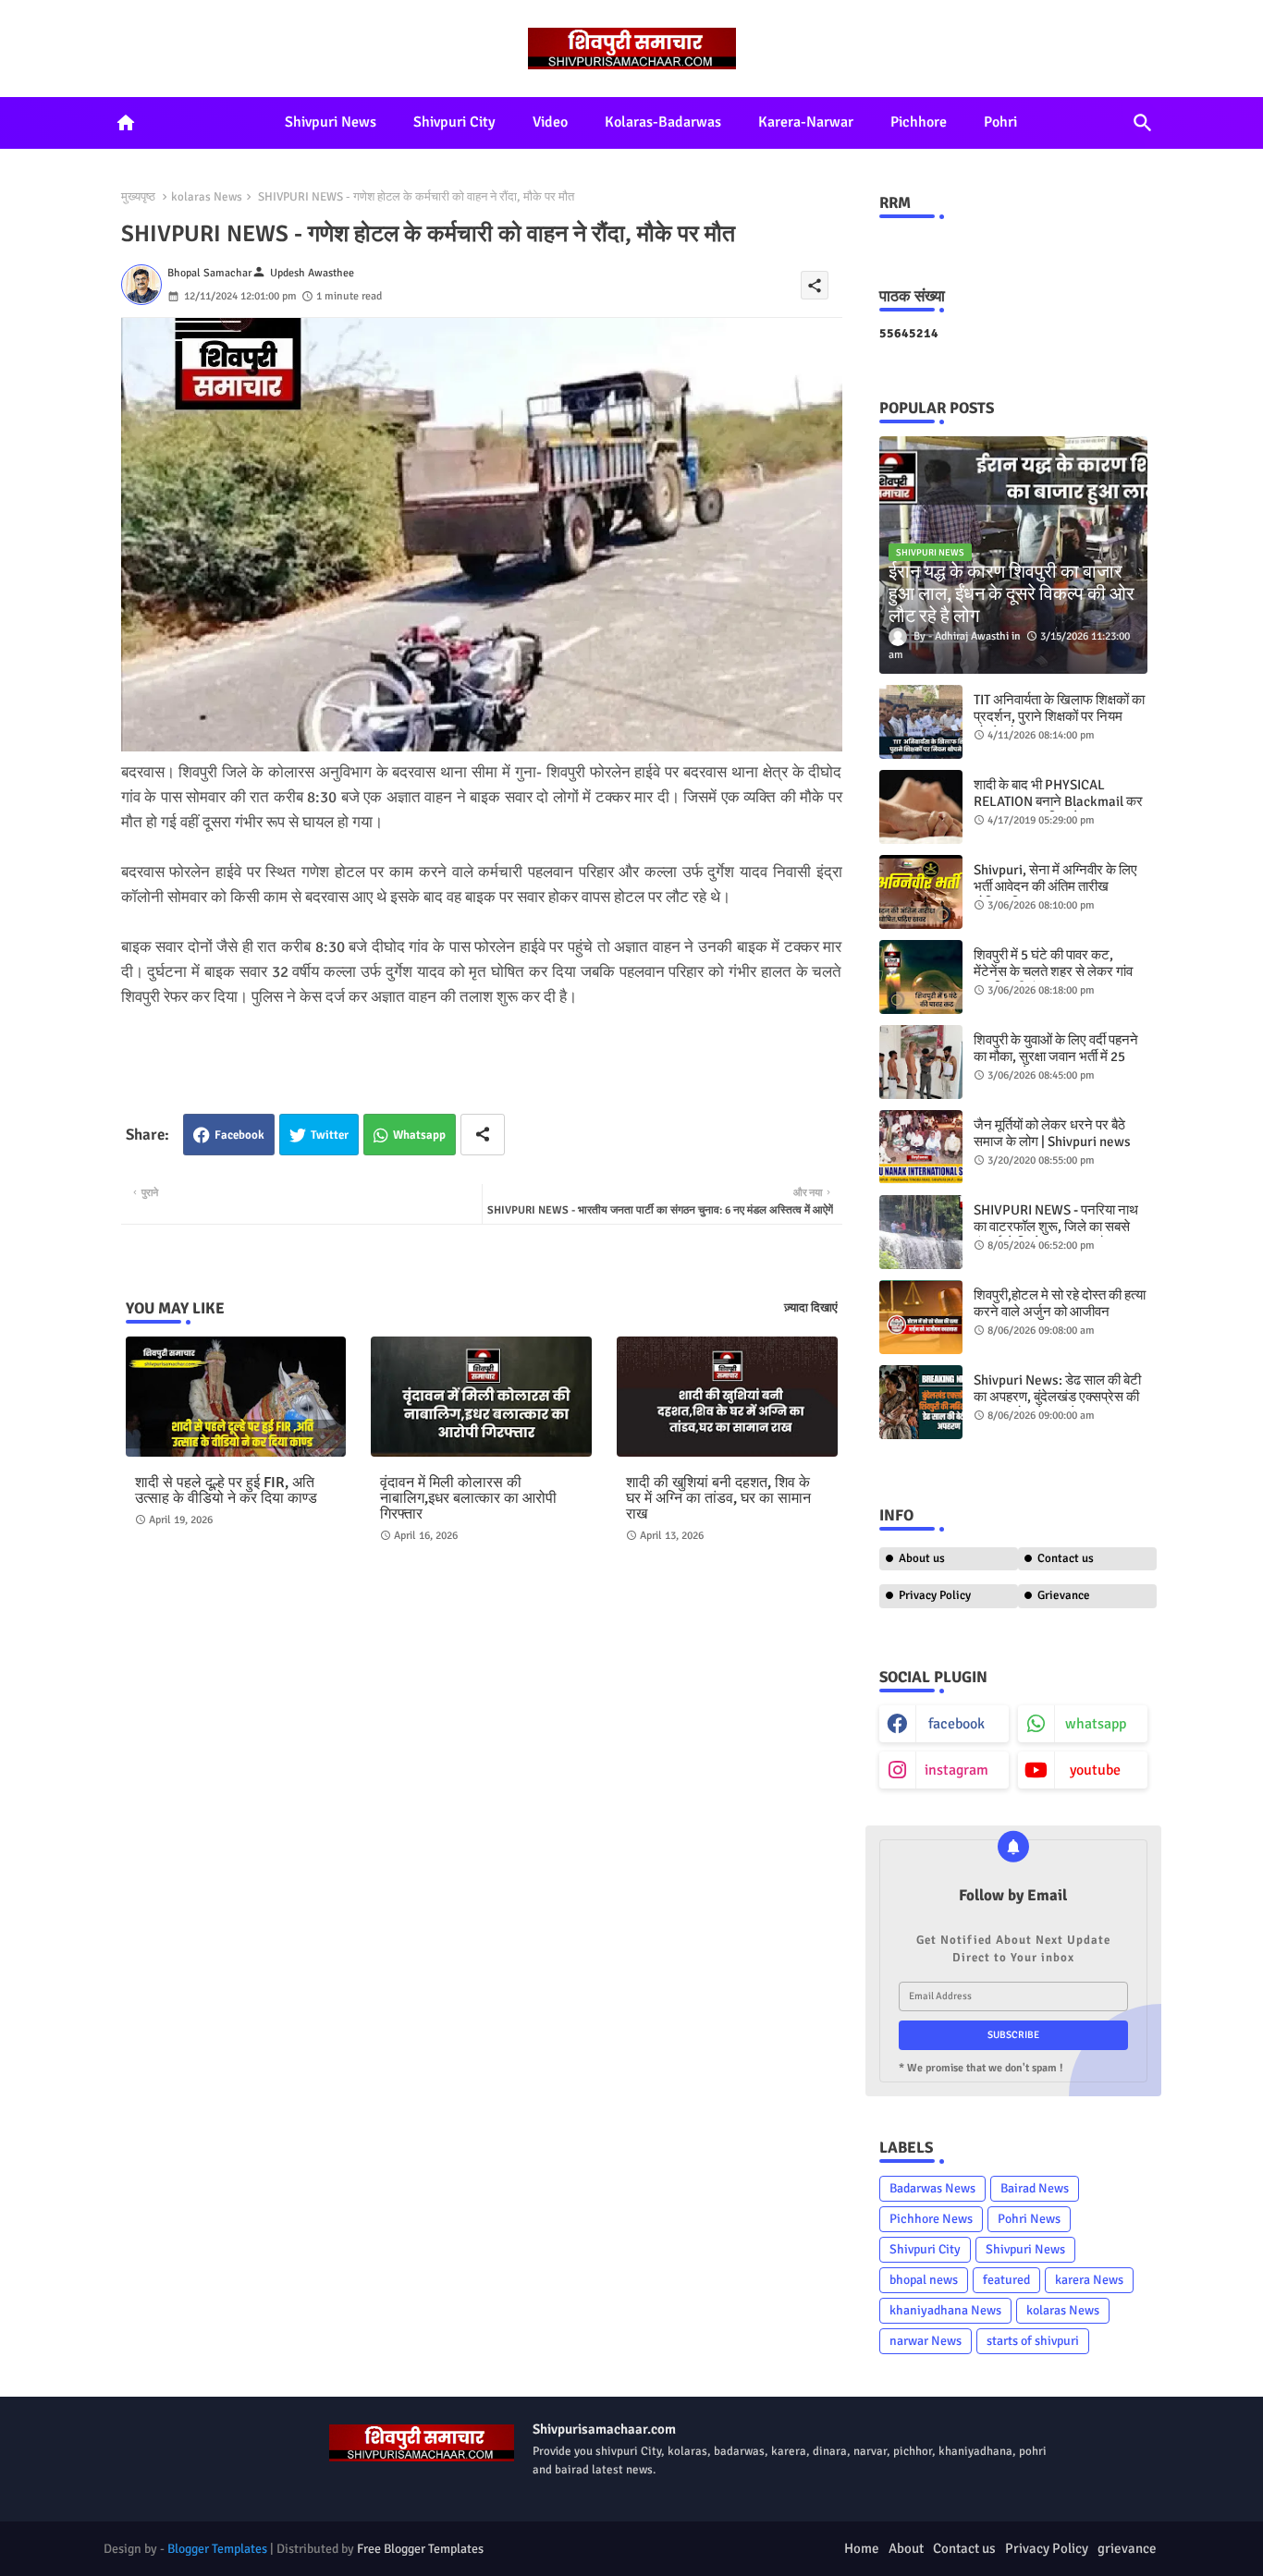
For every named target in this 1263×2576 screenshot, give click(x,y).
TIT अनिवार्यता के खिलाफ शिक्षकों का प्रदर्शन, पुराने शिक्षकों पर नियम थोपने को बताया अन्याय (1059, 716)
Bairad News (1035, 2188)
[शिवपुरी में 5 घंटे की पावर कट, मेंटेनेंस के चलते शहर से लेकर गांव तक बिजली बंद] (921, 977)
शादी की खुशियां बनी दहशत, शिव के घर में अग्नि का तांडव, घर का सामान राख (718, 1499)
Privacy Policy (935, 1595)
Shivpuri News (331, 122)
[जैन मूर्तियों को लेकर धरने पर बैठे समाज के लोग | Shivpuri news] (921, 1147)
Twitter (330, 1135)
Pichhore (919, 122)
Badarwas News (932, 2188)
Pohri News (1029, 2219)
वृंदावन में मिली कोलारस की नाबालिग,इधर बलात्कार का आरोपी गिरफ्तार (468, 1499)
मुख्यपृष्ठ (138, 197)
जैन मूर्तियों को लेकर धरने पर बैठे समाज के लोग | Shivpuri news (1052, 1133)
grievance (1127, 2548)
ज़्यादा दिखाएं (811, 1308)
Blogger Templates (217, 2549)
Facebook (239, 1135)
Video (550, 122)
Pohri (1000, 122)
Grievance (1064, 1595)
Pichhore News (931, 2219)
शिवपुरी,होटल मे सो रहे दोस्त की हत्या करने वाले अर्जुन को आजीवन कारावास (1060, 1312)
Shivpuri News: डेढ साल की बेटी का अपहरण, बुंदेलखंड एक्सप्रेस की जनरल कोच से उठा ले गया (1057, 1397)
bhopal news (924, 2280)
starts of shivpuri (1033, 2341)
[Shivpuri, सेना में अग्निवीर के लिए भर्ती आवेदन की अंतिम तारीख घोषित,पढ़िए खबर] (921, 892)
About (906, 2548)
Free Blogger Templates (420, 2549)
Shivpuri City (454, 122)
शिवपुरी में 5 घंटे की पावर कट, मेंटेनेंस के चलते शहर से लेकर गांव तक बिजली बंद (1053, 971)
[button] (1143, 123)
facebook (956, 1724)
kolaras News (207, 197)
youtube (1095, 1770)
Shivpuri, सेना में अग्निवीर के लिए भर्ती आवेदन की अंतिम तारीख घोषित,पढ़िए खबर (1055, 886)
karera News (1089, 2280)
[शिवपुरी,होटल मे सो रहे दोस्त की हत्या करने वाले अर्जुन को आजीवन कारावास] (921, 1317)
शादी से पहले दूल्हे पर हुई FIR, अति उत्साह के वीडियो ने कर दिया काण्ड (226, 1491)
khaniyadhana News (945, 2310)
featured (1006, 2280)
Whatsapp (419, 1135)
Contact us (1066, 1558)
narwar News (926, 2341)
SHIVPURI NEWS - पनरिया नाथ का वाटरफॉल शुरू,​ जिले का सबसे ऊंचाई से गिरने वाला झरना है (1056, 1227)
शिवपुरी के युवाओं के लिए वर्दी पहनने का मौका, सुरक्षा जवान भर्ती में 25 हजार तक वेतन (1056, 1056)
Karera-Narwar (806, 122)
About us (922, 1558)
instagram (956, 1770)
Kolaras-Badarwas (663, 122)
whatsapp (1096, 1724)
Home (862, 2548)
